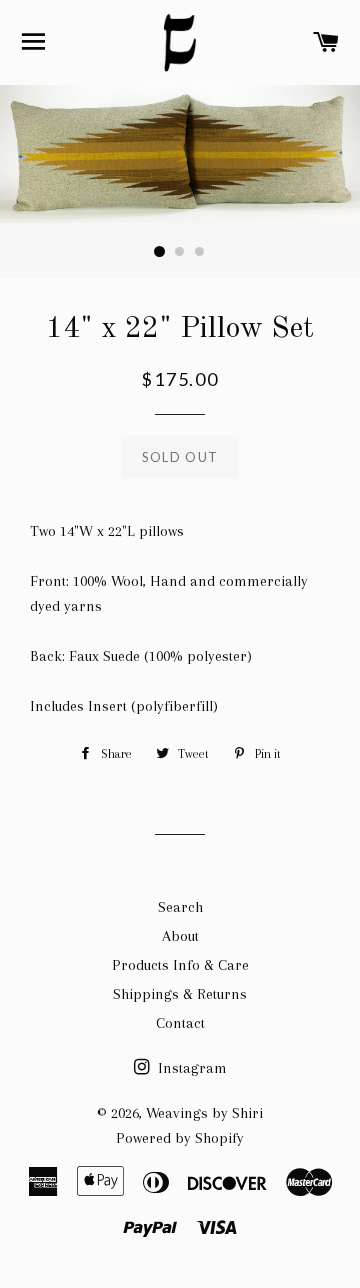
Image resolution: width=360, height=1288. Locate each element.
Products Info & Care (180, 965)
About (180, 936)
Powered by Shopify (180, 1138)
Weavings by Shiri (204, 1113)
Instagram (190, 1068)
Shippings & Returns (180, 994)
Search (180, 907)
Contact (180, 1023)
